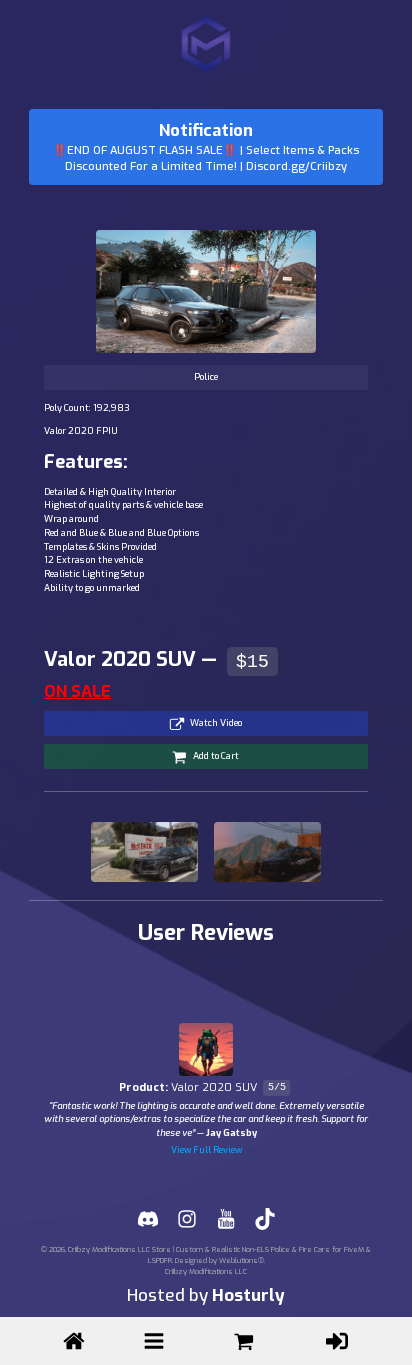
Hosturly (248, 1295)
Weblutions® (241, 1260)
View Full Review (206, 1150)
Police (206, 377)
